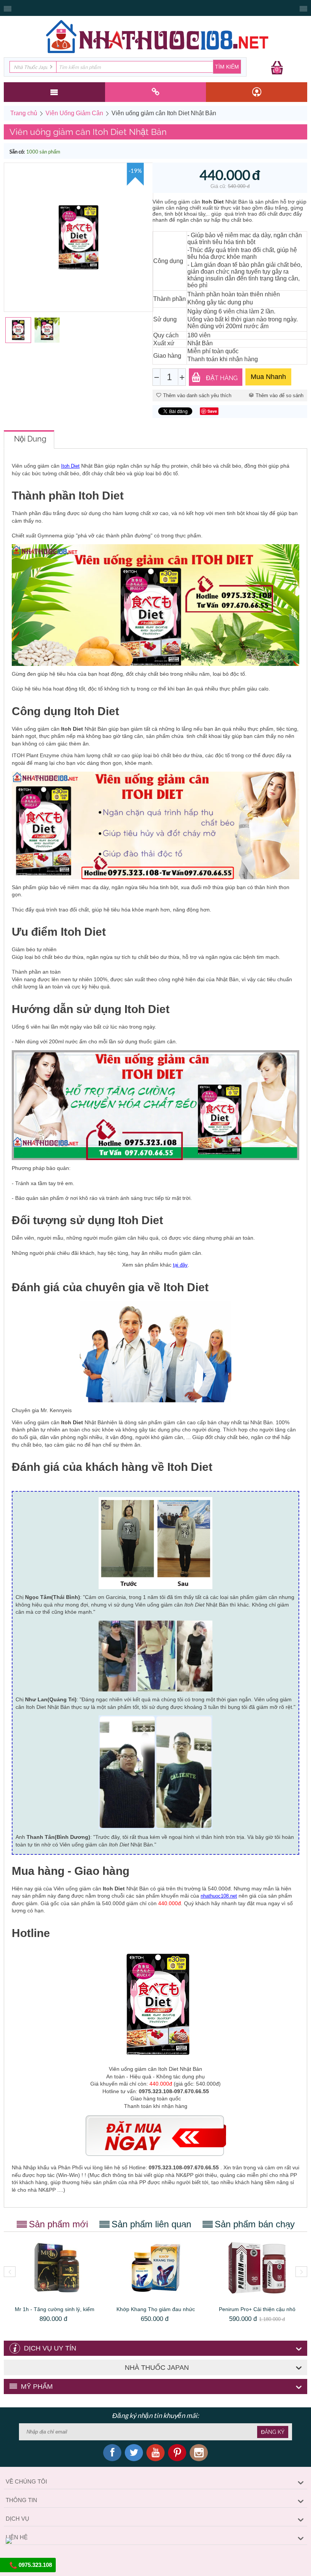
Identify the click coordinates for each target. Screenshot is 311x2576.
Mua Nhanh (268, 377)
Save (212, 411)
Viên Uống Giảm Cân (74, 113)
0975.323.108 (35, 2565)
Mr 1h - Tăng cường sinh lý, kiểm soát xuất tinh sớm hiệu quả (55, 2312)
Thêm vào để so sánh (280, 395)
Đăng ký (273, 2432)
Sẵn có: (17, 152)
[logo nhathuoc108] (155, 36)
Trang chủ (24, 113)
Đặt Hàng (222, 378)
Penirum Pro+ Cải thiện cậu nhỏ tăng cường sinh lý (257, 2312)
